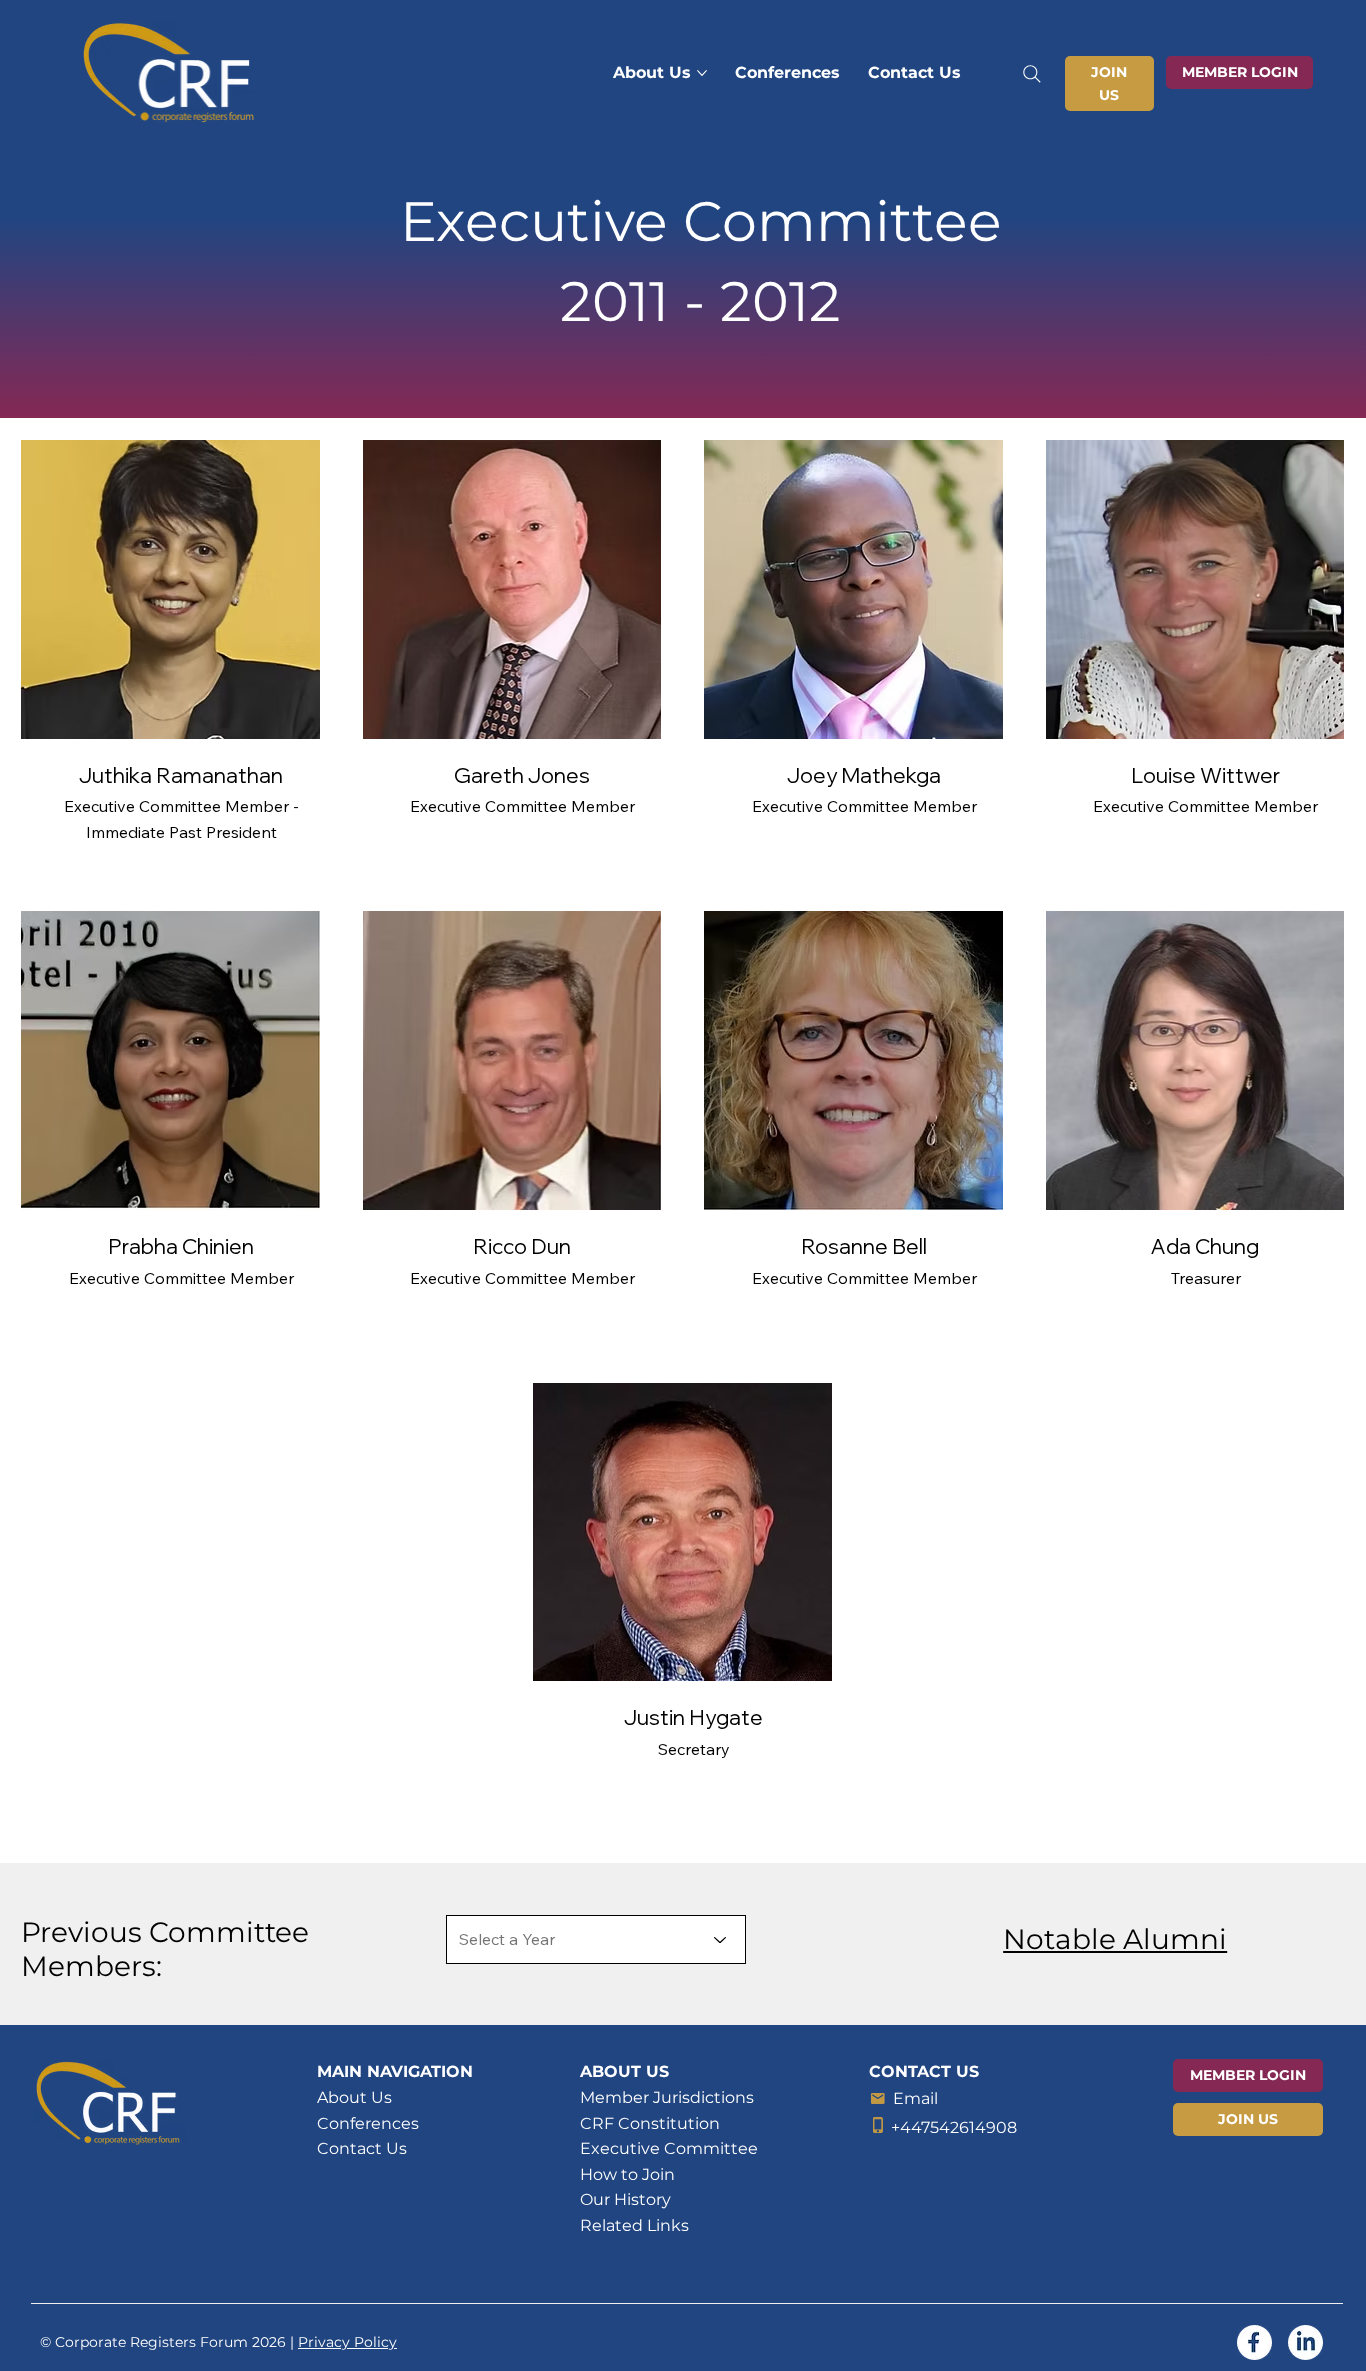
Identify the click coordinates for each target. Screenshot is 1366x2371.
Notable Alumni (1115, 1939)
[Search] (1031, 74)
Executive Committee (669, 2148)
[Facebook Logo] (1254, 2342)
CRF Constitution (650, 2123)
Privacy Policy (347, 2342)
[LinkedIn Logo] (1305, 2342)
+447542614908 (954, 2127)
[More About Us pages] (702, 73)
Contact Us (362, 2148)
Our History (625, 2199)
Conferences (368, 2123)
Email (915, 2098)
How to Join (627, 2174)
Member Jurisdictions (667, 2097)
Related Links (634, 2225)
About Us (354, 2097)
